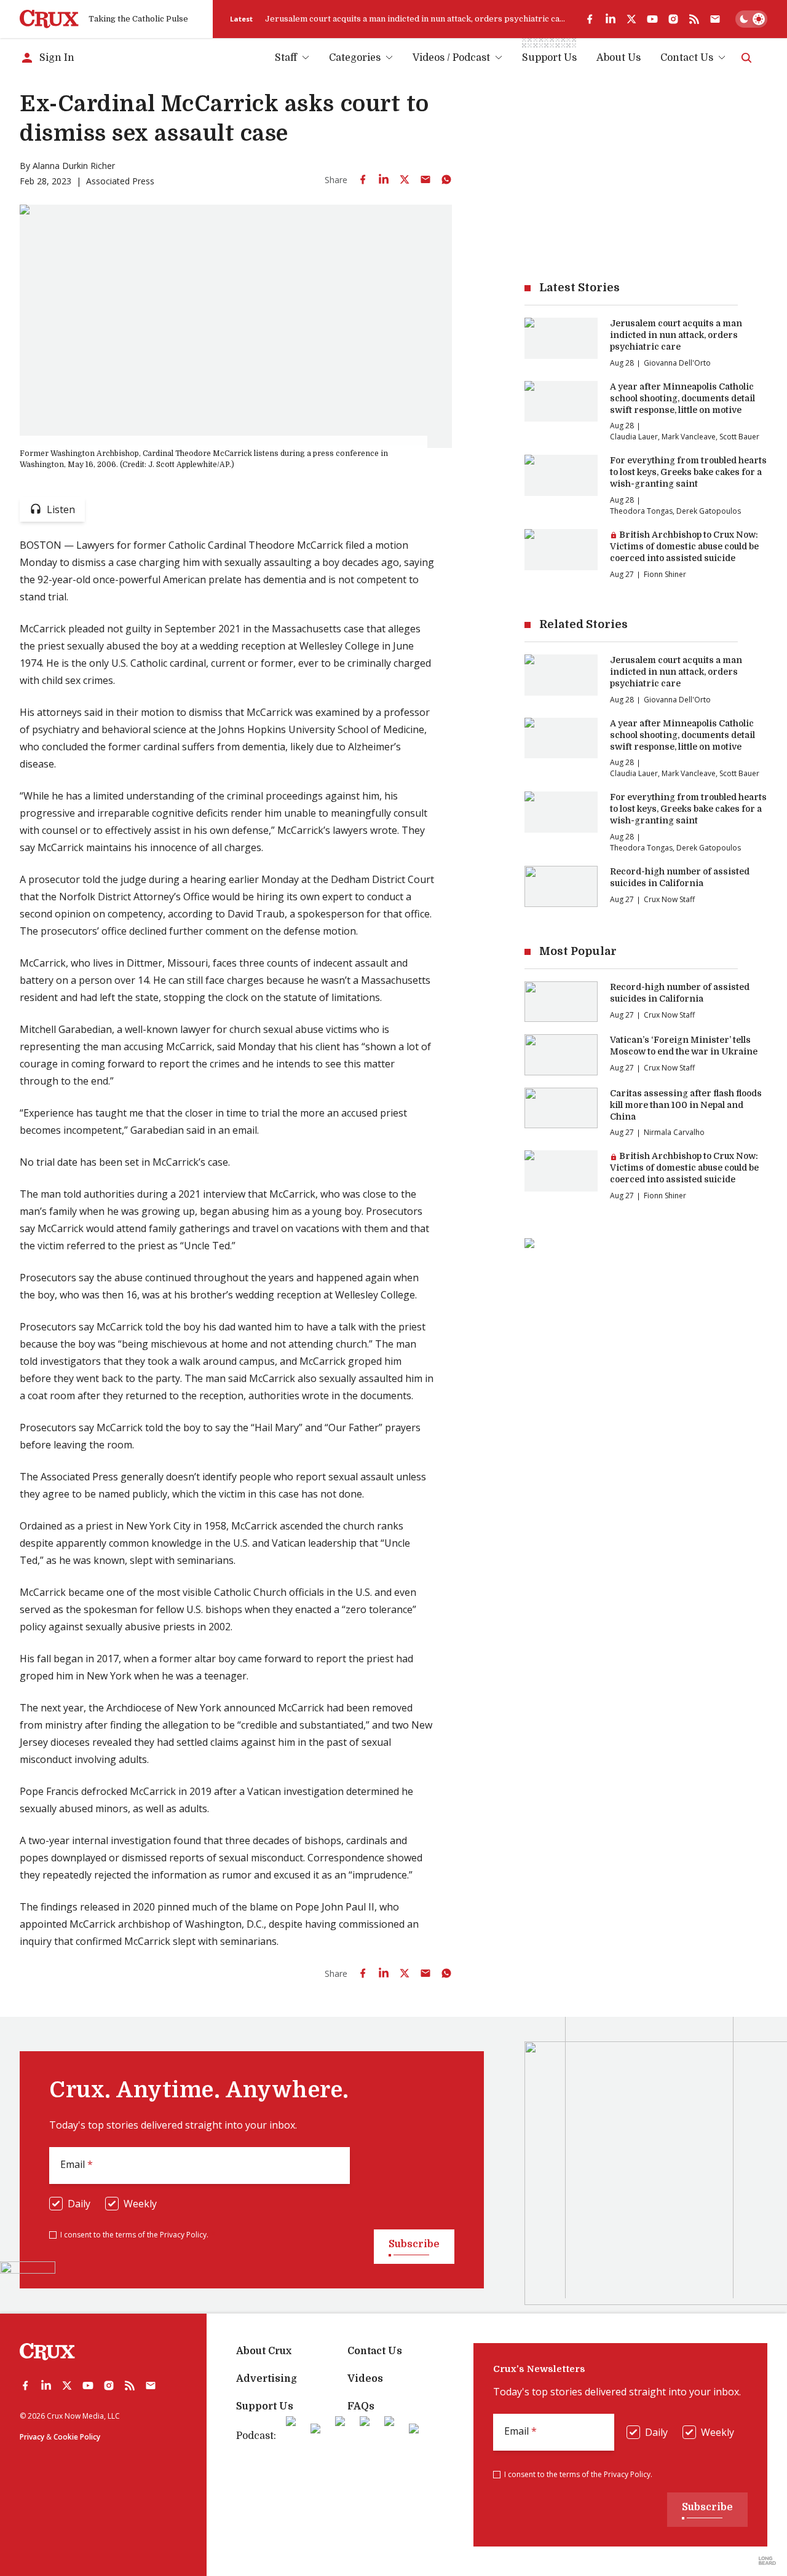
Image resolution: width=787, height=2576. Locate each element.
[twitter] (631, 19)
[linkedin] (611, 19)
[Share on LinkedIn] (384, 179)
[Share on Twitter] (405, 179)
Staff (286, 58)
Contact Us (687, 58)
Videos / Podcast (451, 58)
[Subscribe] (715, 19)
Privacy (32, 2437)
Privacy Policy (183, 2235)
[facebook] (590, 19)
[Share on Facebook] (363, 179)
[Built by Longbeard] (767, 2561)
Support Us (265, 2406)
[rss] (694, 19)
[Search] (746, 58)
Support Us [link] (549, 58)
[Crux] (49, 19)
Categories (355, 58)
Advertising (267, 2379)
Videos (365, 2379)
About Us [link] (619, 58)
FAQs (361, 2406)
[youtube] (652, 19)
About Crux (264, 2351)
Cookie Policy (77, 2437)
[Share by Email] (425, 179)
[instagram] (673, 19)
